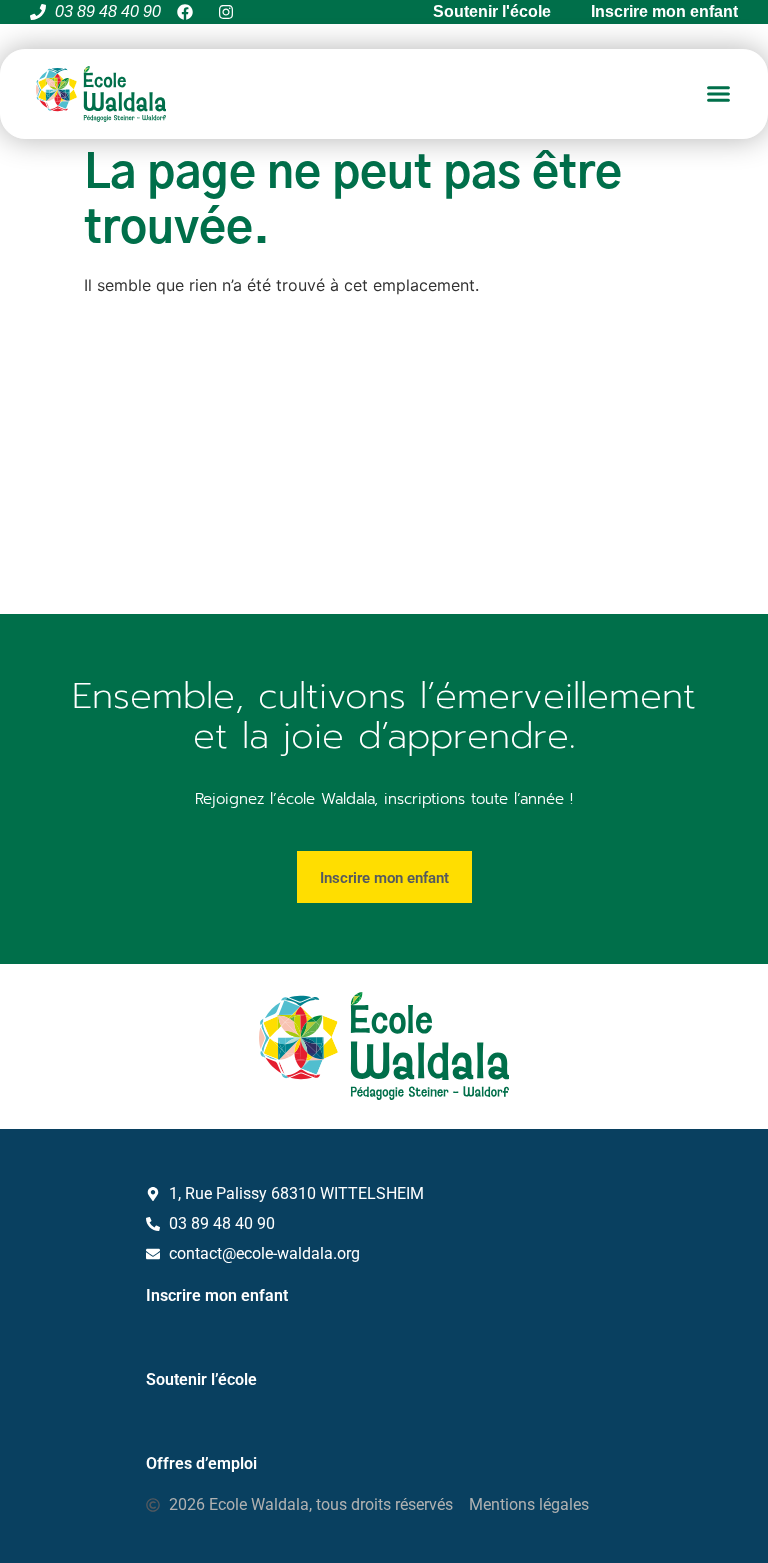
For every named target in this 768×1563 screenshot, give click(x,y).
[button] (719, 94)
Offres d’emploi (201, 1463)
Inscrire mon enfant (217, 1295)
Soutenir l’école (201, 1379)
